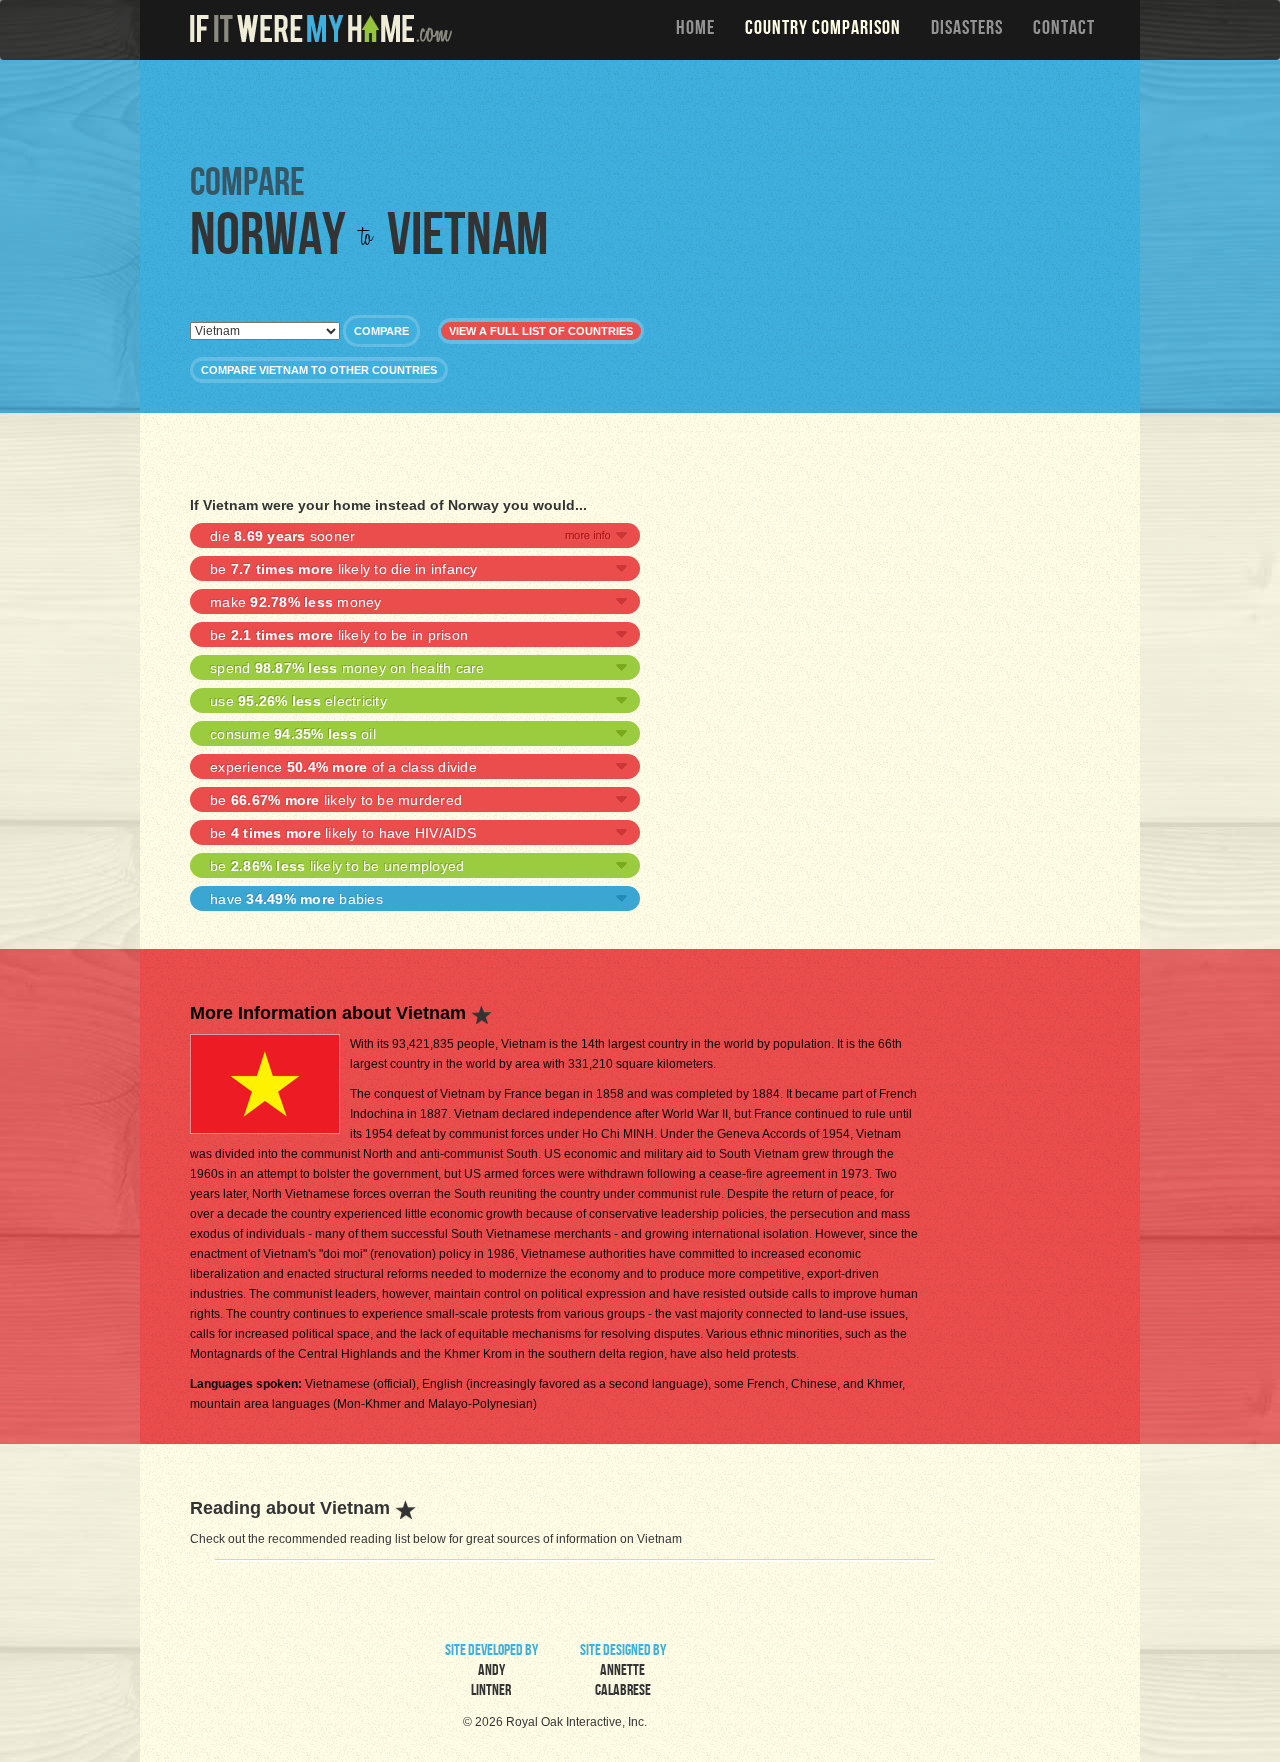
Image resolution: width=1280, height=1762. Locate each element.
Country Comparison (823, 30)
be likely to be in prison (339, 635)
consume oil (293, 734)
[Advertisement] (645, 110)
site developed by (491, 1672)
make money (296, 602)
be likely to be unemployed (337, 866)
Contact (1064, 30)
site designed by (623, 1672)
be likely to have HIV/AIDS (343, 833)
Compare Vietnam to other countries (319, 370)
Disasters (967, 30)
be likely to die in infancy (344, 569)
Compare (381, 331)
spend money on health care (347, 668)
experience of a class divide (343, 767)
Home (695, 30)
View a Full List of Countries (541, 331)
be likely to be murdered (336, 800)
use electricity (298, 701)
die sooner (282, 536)
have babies (296, 899)
